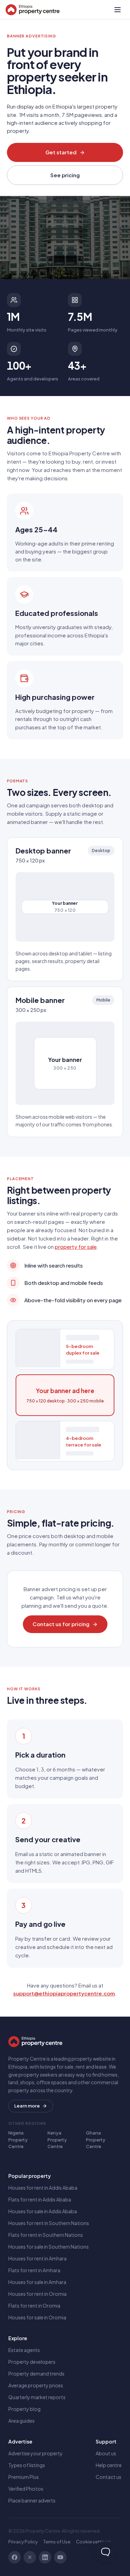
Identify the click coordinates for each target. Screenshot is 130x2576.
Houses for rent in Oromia (37, 2294)
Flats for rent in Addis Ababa (40, 2199)
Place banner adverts (32, 2500)
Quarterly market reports (37, 2397)
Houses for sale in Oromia (37, 2317)
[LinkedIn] (45, 2557)
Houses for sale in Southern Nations (49, 2247)
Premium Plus (24, 2477)
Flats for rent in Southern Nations (46, 2235)
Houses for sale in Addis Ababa (43, 2211)
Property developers (32, 2362)
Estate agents (24, 2350)
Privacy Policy (23, 2542)
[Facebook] (15, 2557)
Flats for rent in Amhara (34, 2270)
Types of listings (27, 2465)
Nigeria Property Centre (18, 2140)
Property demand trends (36, 2373)
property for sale (76, 1247)
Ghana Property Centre (96, 2140)
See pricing (65, 175)
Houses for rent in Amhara (37, 2258)
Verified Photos (26, 2489)
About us (106, 2453)
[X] (30, 2557)
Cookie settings (93, 2542)
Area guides (21, 2421)
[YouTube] (60, 2557)
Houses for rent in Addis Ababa (43, 2188)
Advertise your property (36, 2453)
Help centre (109, 2465)
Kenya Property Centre (57, 2140)
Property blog (24, 2409)
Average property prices (36, 2385)
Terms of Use (57, 2542)
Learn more (27, 2106)
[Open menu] (118, 10)
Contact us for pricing (61, 1624)
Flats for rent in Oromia (34, 2305)
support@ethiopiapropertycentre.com (64, 1993)
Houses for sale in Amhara (37, 2282)
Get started (61, 152)
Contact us (109, 2477)
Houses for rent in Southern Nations (49, 2223)
